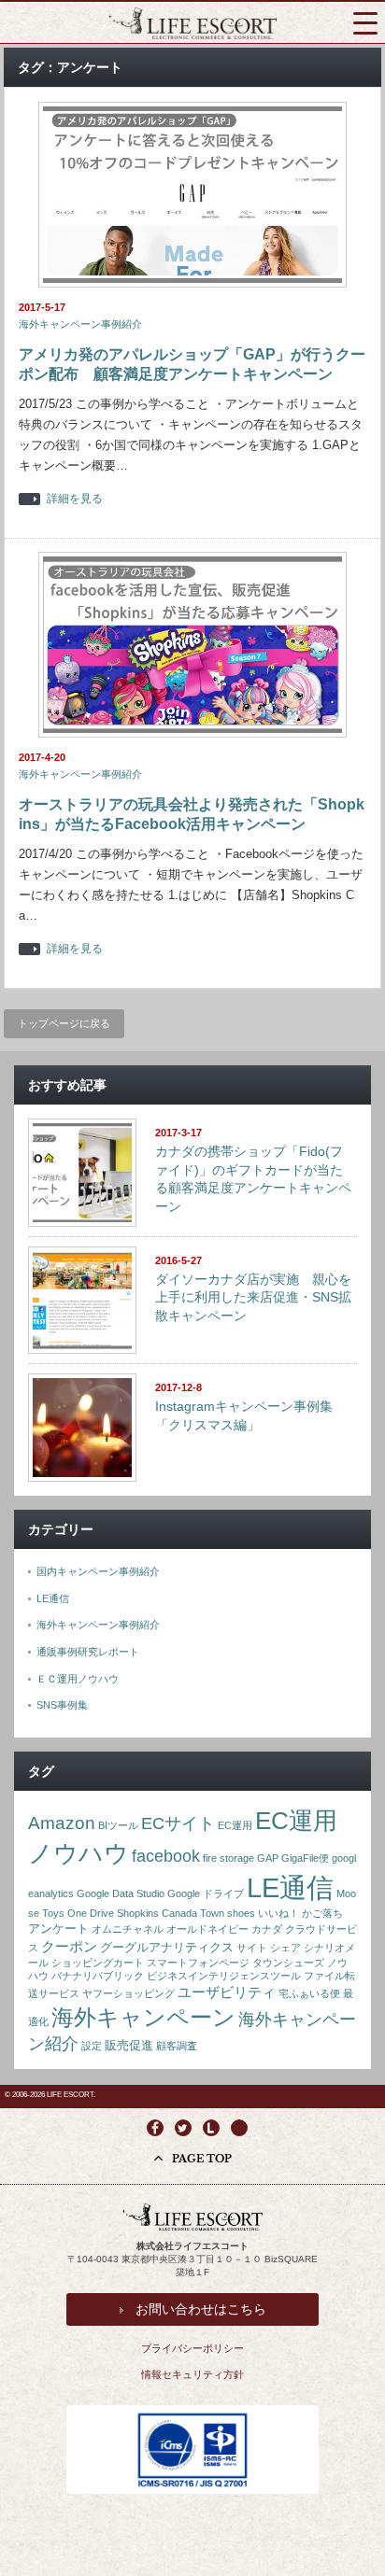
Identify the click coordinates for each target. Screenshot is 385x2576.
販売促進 (129, 2045)
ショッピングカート (98, 1963)
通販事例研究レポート (88, 1652)
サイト (252, 1948)
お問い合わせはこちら (201, 2309)
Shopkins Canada (157, 1913)
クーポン (69, 1946)
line (211, 2128)
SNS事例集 (62, 1705)
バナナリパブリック (98, 1976)
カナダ (267, 1929)
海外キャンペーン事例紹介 (80, 324)
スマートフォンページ (198, 1963)
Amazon (62, 1823)
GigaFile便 (305, 1858)
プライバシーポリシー (192, 2348)
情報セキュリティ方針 (192, 2374)
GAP (268, 1858)
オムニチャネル (128, 1929)
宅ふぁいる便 (309, 1993)
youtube (239, 2128)
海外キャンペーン (143, 2018)
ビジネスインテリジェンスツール (224, 1976)
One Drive (91, 1913)
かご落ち (322, 1913)
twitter (183, 2128)
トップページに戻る (64, 1023)
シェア (285, 1948)
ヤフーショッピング (128, 1993)
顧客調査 (177, 2046)
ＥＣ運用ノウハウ (78, 1679)
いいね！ (278, 1913)
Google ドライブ (206, 1893)
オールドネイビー (207, 1929)
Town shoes (228, 1913)
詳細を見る (75, 499)
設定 (92, 2046)
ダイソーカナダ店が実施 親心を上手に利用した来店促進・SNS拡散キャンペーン (253, 1297)
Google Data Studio (121, 1893)
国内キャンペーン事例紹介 (98, 1571)
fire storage (228, 1858)
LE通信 (53, 1598)
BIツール (118, 1825)
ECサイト (178, 1823)
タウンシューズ (288, 1963)
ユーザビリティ (227, 1992)
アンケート (58, 1928)
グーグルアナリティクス (167, 1947)
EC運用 (235, 1825)
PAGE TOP (202, 2159)
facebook (166, 1856)
